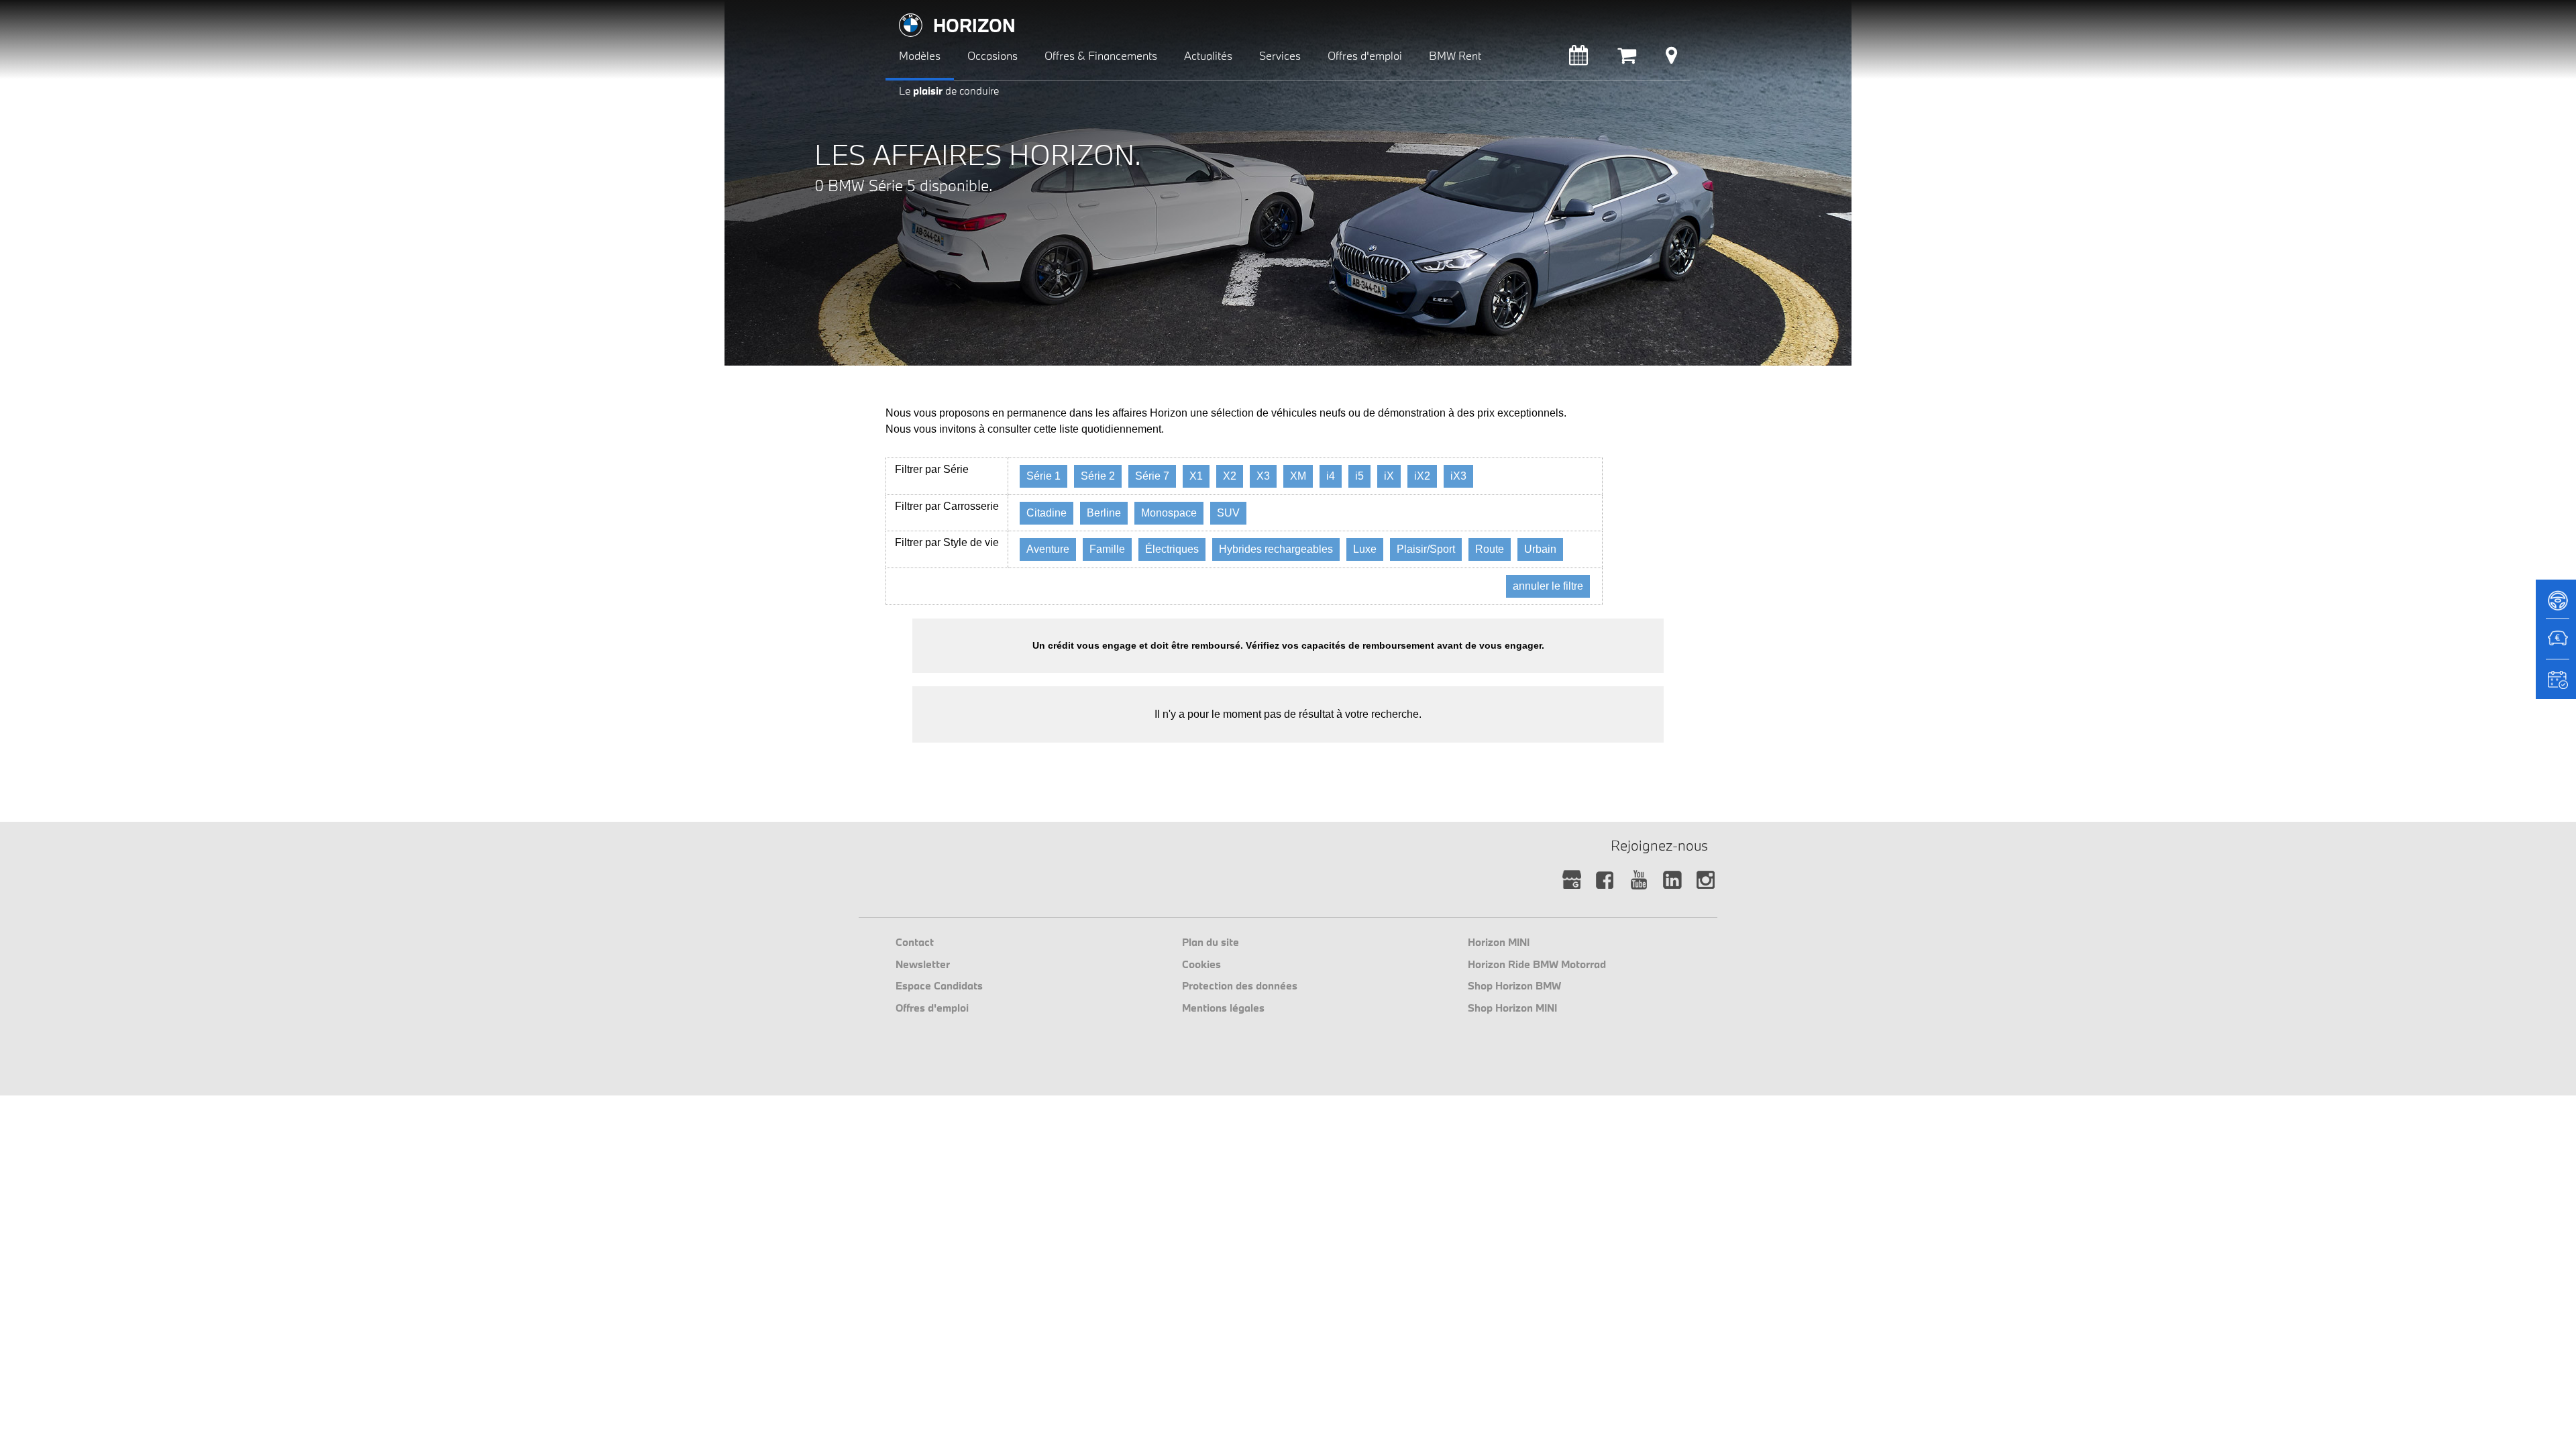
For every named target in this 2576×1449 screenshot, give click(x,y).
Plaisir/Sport (1426, 549)
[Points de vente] (1671, 59)
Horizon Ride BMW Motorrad (1537, 964)
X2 (1230, 476)
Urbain (1540, 549)
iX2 (1422, 476)
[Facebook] (1605, 880)
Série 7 (1152, 476)
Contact (915, 942)
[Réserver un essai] (2556, 605)
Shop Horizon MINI (1512, 1008)
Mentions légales (1223, 1008)
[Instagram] (1706, 880)
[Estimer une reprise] (2556, 645)
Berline (1104, 513)
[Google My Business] (1571, 880)
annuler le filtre (1548, 586)
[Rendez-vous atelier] (1578, 59)
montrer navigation (896, 10)
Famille (1107, 549)
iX (1389, 476)
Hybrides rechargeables (1276, 549)
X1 (1196, 476)
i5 (1359, 476)
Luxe (1365, 549)
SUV (1228, 513)
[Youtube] (1639, 880)
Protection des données (1240, 985)
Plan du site (1211, 942)
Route (1490, 549)
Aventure (1048, 549)
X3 (1263, 476)
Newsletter (923, 964)
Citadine (1046, 513)
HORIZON (974, 25)
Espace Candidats (939, 985)
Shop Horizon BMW (1514, 985)
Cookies (1201, 964)
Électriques (1172, 549)
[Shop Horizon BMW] (1627, 59)
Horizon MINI (1499, 942)
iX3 (1458, 476)
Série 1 (1043, 476)
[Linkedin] (1672, 880)
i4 (1331, 476)
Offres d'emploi (932, 1008)
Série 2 (1098, 476)
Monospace (1169, 513)
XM (1298, 476)
